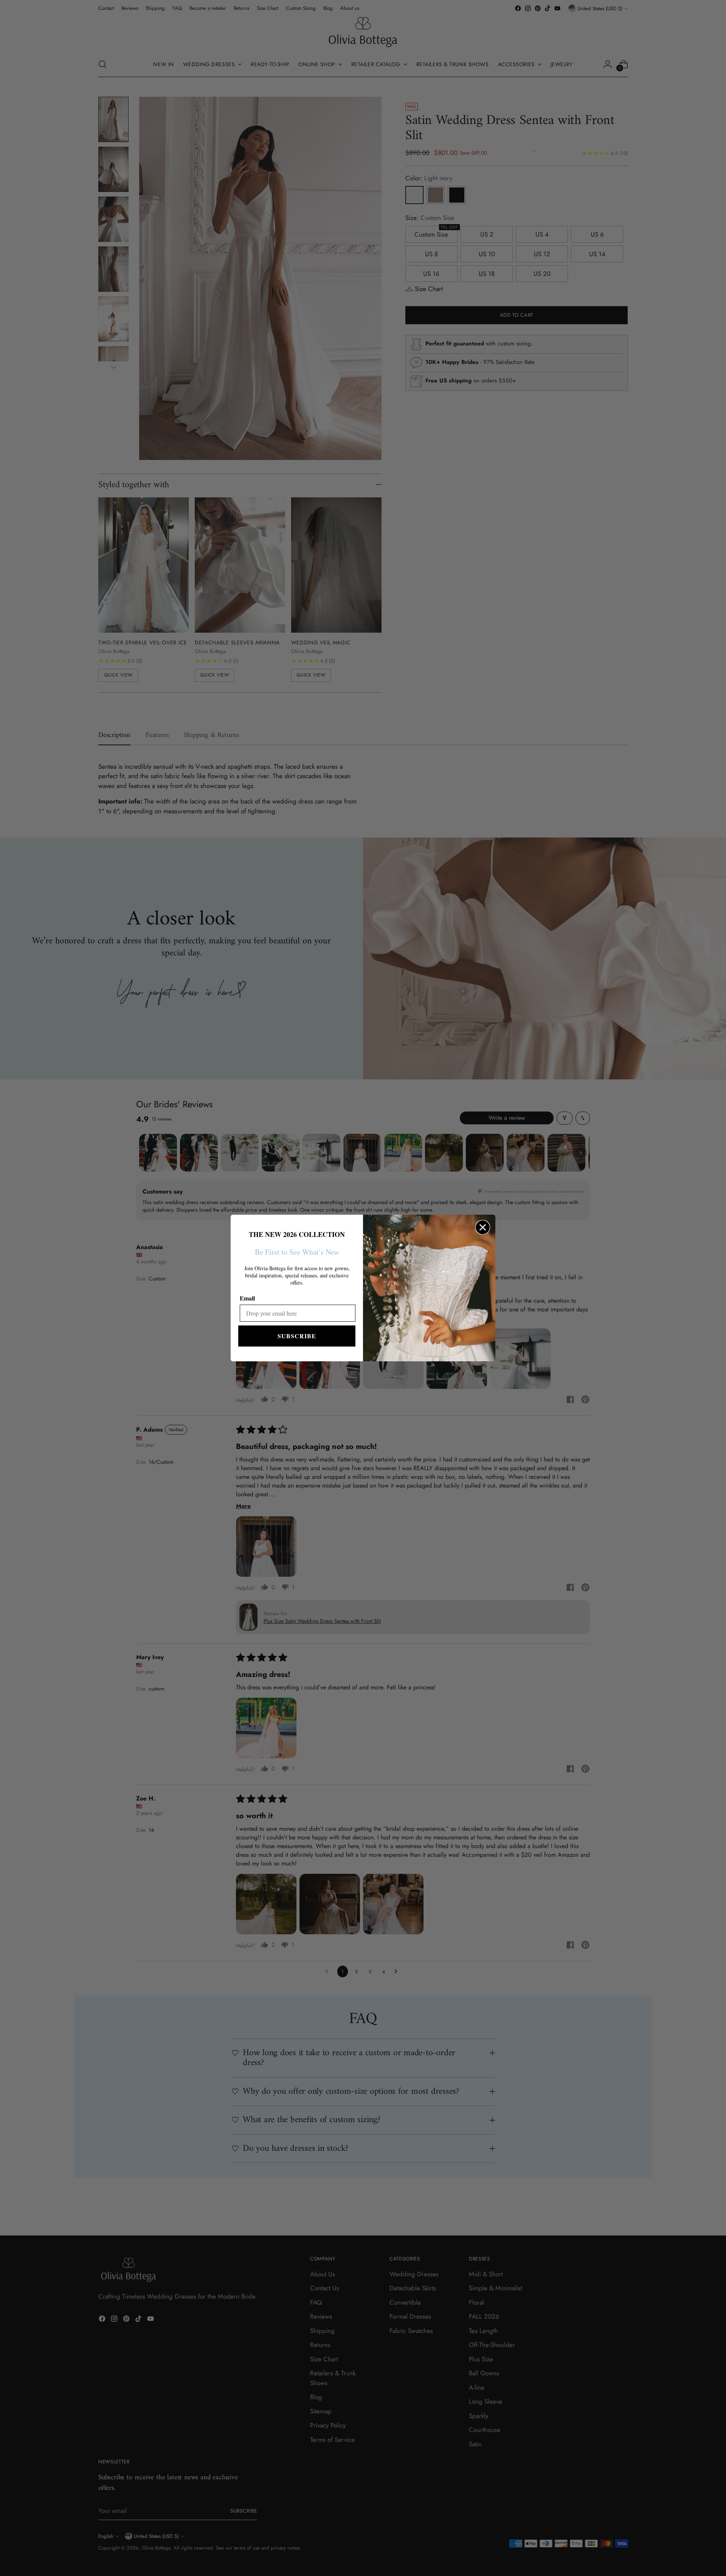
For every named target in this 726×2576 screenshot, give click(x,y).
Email (247, 1298)
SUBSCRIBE (297, 1336)
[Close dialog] (483, 1227)
